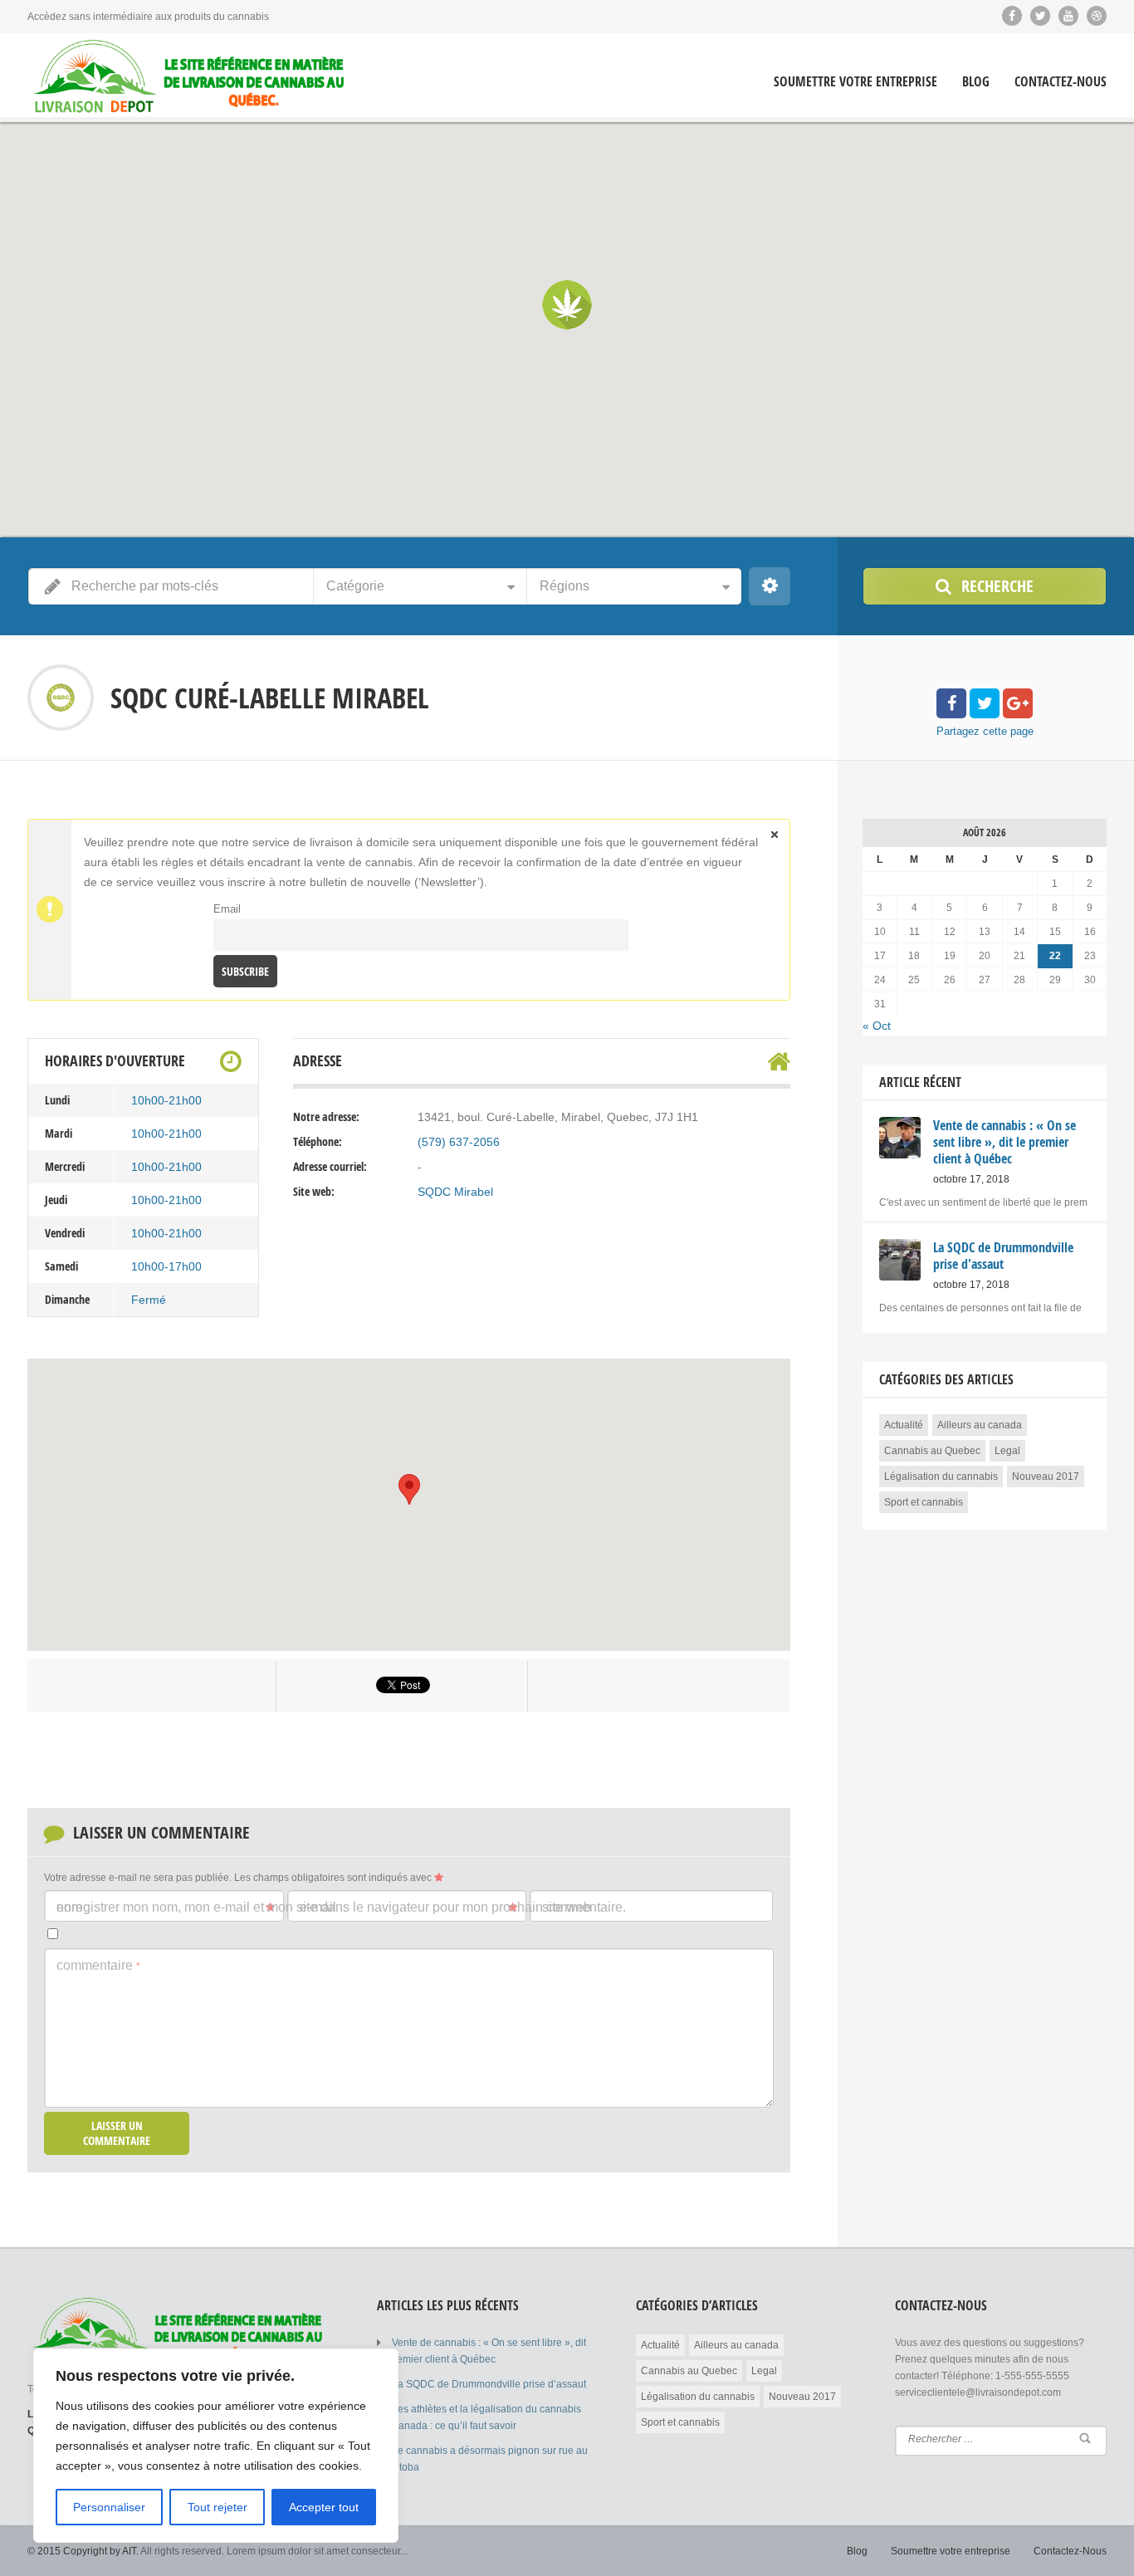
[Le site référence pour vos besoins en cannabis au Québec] (189, 77)
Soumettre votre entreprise (855, 82)
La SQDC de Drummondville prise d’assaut (489, 2384)
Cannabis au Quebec (932, 1451)
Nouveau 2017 (1046, 1477)
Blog (976, 82)
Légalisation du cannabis (941, 1477)
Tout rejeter (218, 2507)
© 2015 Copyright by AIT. (83, 2551)
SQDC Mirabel (455, 1192)
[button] (567, 305)
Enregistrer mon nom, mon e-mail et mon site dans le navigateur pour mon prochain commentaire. (341, 1907)
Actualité (904, 1425)
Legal (1007, 1451)
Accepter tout (324, 2507)
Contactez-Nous (1061, 82)
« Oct (877, 1026)
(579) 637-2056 (459, 1142)
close (775, 835)
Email (227, 909)
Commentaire (98, 1965)
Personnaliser (109, 2507)
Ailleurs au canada (980, 1425)
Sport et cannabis (924, 1502)
